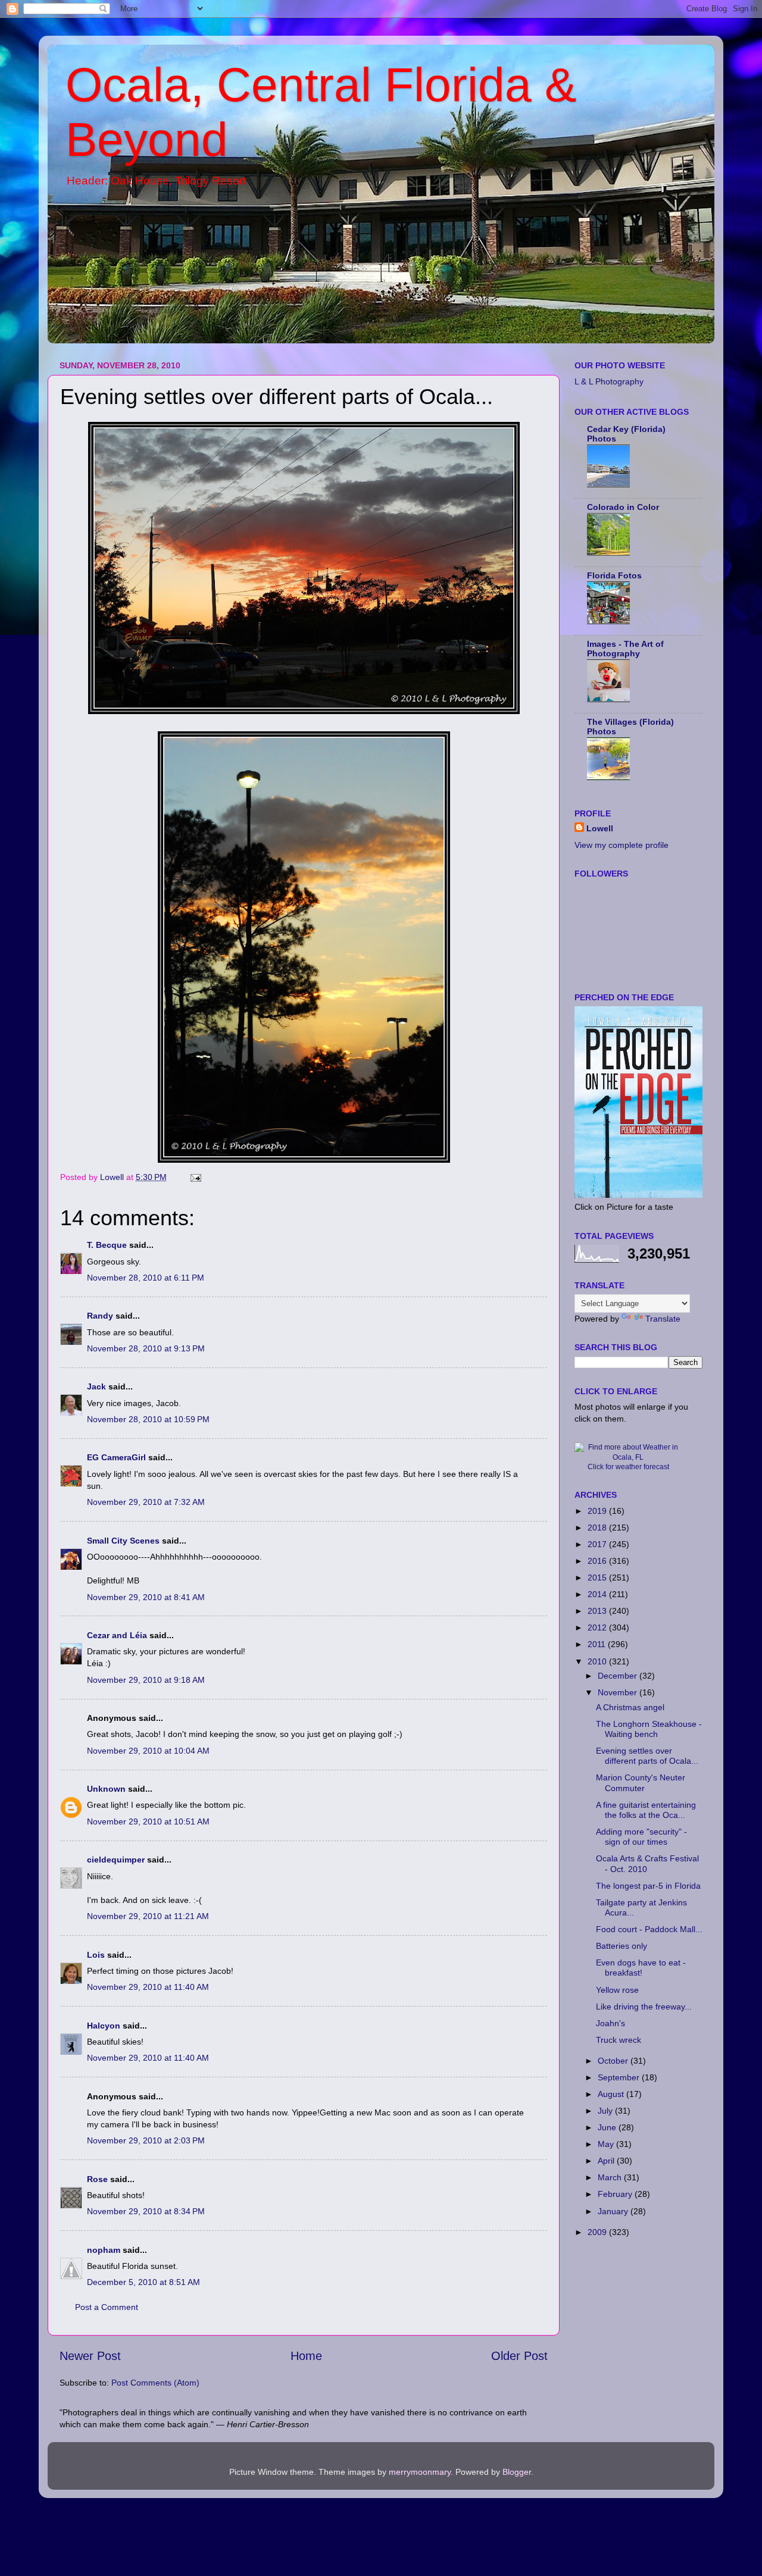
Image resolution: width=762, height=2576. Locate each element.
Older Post (519, 2356)
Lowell (600, 828)
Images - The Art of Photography (625, 649)
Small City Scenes (123, 1541)
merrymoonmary (420, 2472)
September (620, 2077)
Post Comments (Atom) (155, 2383)
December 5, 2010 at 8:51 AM (143, 2282)
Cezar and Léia (117, 1635)
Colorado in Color (623, 507)
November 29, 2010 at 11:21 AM (148, 1916)
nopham (104, 2250)
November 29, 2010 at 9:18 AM (146, 1680)
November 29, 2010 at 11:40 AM (148, 1987)
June (608, 2127)
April (607, 2161)
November (619, 1692)
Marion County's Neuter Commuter (641, 1782)
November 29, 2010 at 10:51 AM (148, 1821)
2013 (598, 1611)
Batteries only (622, 1946)
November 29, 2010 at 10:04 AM (148, 1751)
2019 (598, 1511)
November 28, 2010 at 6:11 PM (146, 1278)
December (619, 1676)
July (606, 2111)
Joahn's (610, 2023)
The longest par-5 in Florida (648, 1886)
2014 (598, 1594)
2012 (598, 1627)
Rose (97, 2179)
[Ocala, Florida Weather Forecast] (628, 1457)
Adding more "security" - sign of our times (641, 1837)
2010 (598, 1661)
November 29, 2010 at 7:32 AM (146, 1502)
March (611, 2177)
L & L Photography (609, 381)
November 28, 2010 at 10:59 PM (148, 1419)
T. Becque (107, 1245)
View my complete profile (622, 845)
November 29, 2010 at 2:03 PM (146, 2140)
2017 (598, 1544)
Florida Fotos (614, 575)
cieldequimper (116, 1860)
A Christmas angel (630, 1707)
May (607, 2144)
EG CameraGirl (116, 1457)
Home (306, 2356)
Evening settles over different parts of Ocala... (647, 1756)
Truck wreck (619, 2040)
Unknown (106, 1789)
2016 (598, 1561)
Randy (100, 1316)
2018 (598, 1528)
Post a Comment (107, 2307)
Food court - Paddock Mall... (649, 1929)
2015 (598, 1577)
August (612, 2094)
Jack (96, 1386)
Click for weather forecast (628, 1467)
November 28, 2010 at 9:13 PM (146, 1348)
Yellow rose (617, 1990)
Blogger (517, 2472)
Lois (96, 1955)
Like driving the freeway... (644, 2007)
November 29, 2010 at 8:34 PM (146, 2211)
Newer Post (90, 2356)
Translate (663, 1319)
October (614, 2061)
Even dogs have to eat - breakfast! (641, 1968)
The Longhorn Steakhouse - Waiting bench (649, 1729)
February (616, 2194)
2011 (598, 1644)
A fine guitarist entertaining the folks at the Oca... (646, 1810)
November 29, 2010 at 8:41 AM (146, 1597)
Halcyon (104, 2026)
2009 (598, 2232)
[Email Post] (195, 1177)
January (614, 2211)
